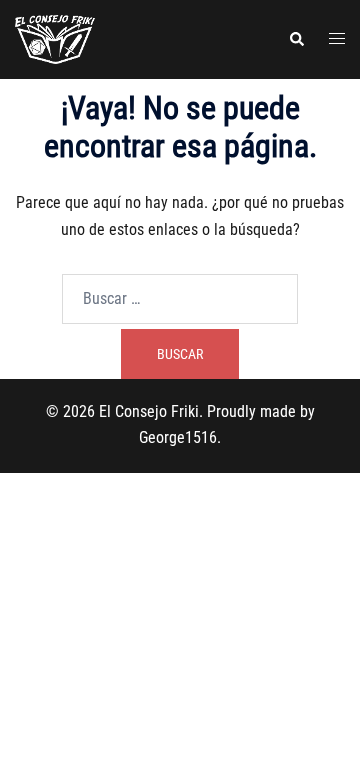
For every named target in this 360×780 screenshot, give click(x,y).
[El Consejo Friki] (55, 38)
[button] (296, 39)
